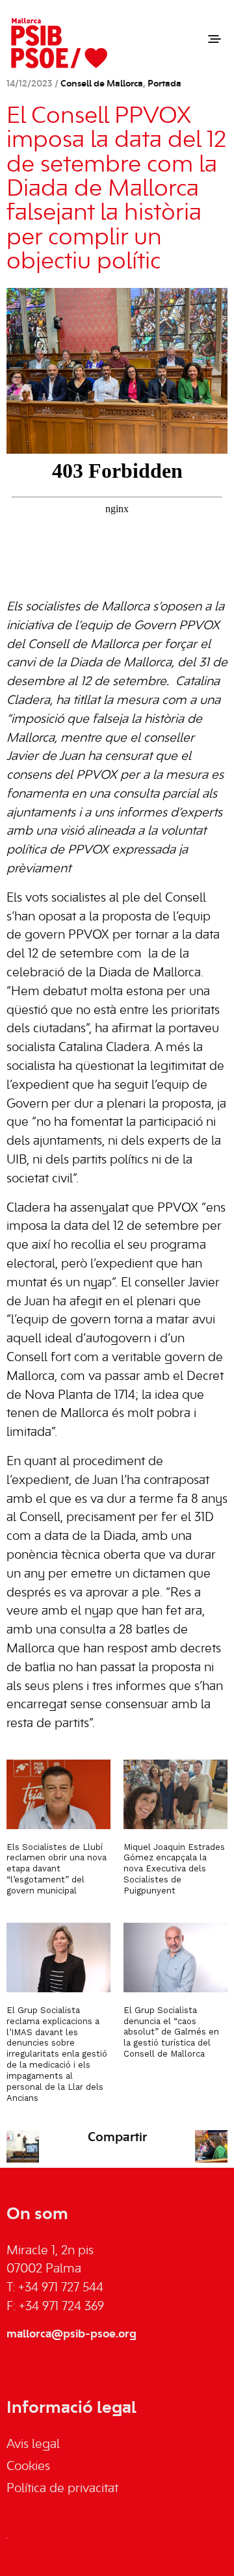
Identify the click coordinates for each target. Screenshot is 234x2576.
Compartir (117, 2138)
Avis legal (33, 2445)
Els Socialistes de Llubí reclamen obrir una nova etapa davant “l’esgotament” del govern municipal (57, 1869)
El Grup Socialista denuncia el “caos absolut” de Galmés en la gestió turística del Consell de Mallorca (171, 2032)
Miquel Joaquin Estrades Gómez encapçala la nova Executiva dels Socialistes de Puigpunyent (174, 1869)
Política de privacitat (62, 2489)
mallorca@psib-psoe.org (71, 2334)
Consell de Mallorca (102, 84)
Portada (164, 84)
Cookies (28, 2467)
